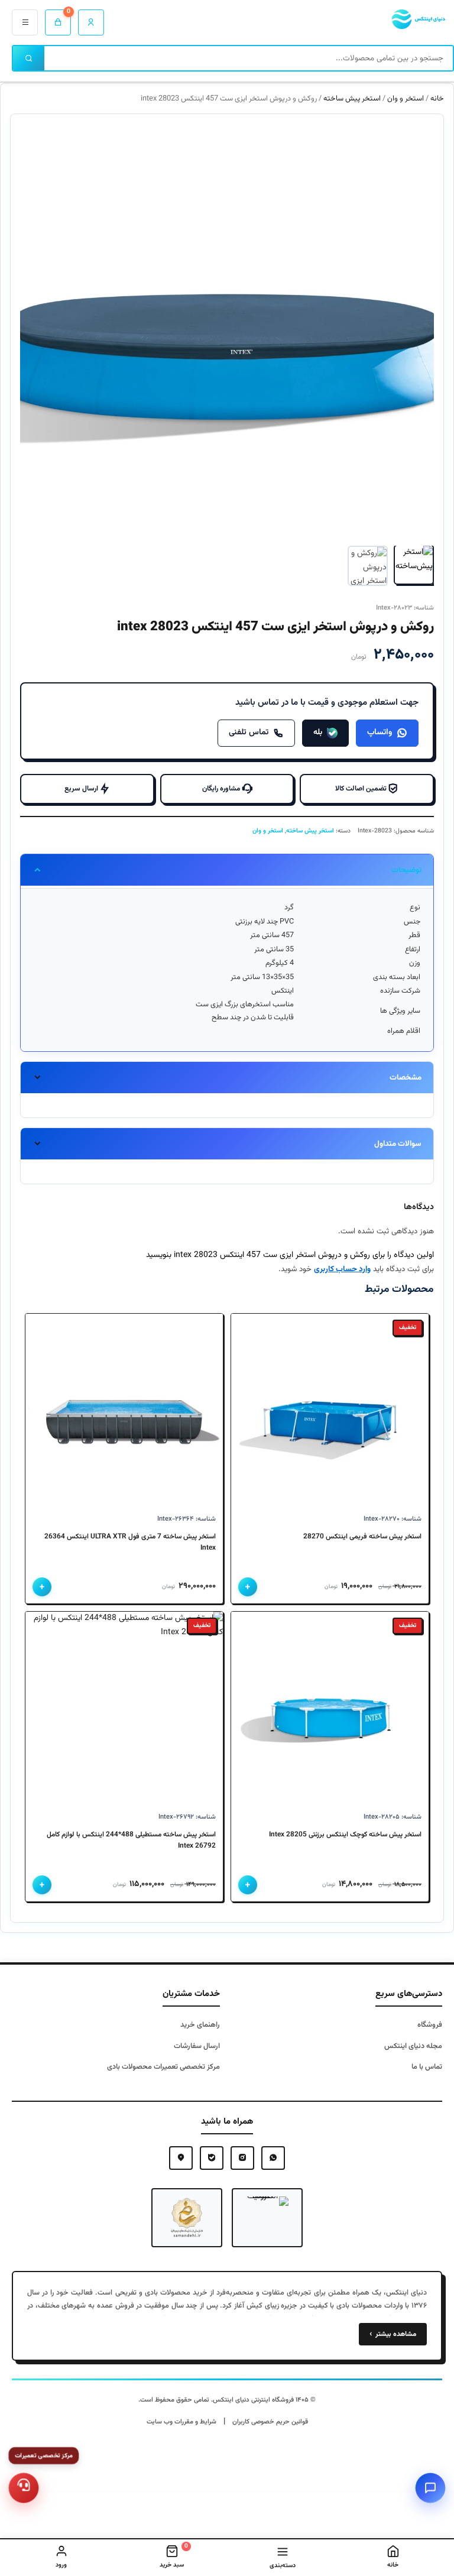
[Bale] (212, 2158)
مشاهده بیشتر (393, 2334)
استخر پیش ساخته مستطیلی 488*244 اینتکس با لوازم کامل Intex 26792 (131, 1841)
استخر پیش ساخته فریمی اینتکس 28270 (362, 1537)
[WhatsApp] (273, 2158)
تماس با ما (427, 2067)
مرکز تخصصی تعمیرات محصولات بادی (163, 2067)
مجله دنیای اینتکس (413, 2046)
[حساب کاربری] (91, 22)
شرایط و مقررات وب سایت (181, 2422)
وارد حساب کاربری (342, 1269)
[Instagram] (242, 2158)
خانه (437, 99)
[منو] (25, 22)
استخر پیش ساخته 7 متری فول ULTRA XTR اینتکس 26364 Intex (130, 1543)
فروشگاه (430, 2025)
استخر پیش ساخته (352, 99)
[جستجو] (29, 58)
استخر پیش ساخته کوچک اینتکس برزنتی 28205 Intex (345, 1835)
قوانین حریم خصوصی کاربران (270, 2422)
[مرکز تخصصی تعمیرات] (24, 2488)
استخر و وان (406, 99)
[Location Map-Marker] (181, 2158)
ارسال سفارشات (197, 2046)
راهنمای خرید (200, 2025)
